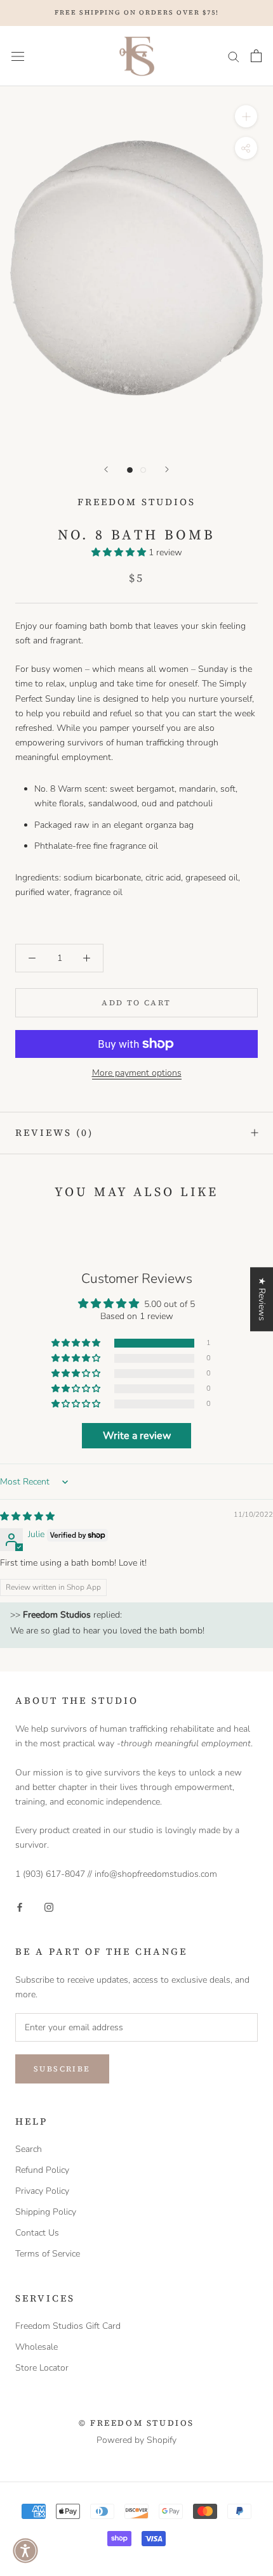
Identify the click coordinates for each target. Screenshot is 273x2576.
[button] (120, 552)
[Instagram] (49, 1906)
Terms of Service (48, 2254)
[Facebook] (20, 1906)
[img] (27, 1517)
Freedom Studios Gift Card (68, 2326)
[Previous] (106, 469)
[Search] (234, 56)
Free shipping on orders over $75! (137, 12)
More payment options (137, 1073)
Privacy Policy (42, 2191)
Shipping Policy (46, 2212)
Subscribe (62, 2069)
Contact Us (37, 2233)
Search (29, 2149)
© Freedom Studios (136, 2423)
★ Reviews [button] (262, 1299)
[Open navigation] (18, 56)
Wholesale (37, 2347)
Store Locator (42, 2368)
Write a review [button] (137, 1436)
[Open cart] (256, 56)
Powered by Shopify (136, 2440)
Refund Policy (42, 2170)
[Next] (167, 469)
